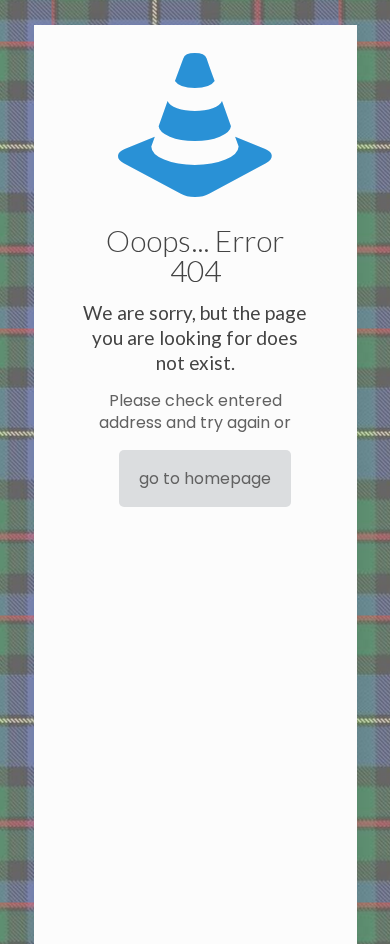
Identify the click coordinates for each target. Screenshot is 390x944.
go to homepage (205, 478)
